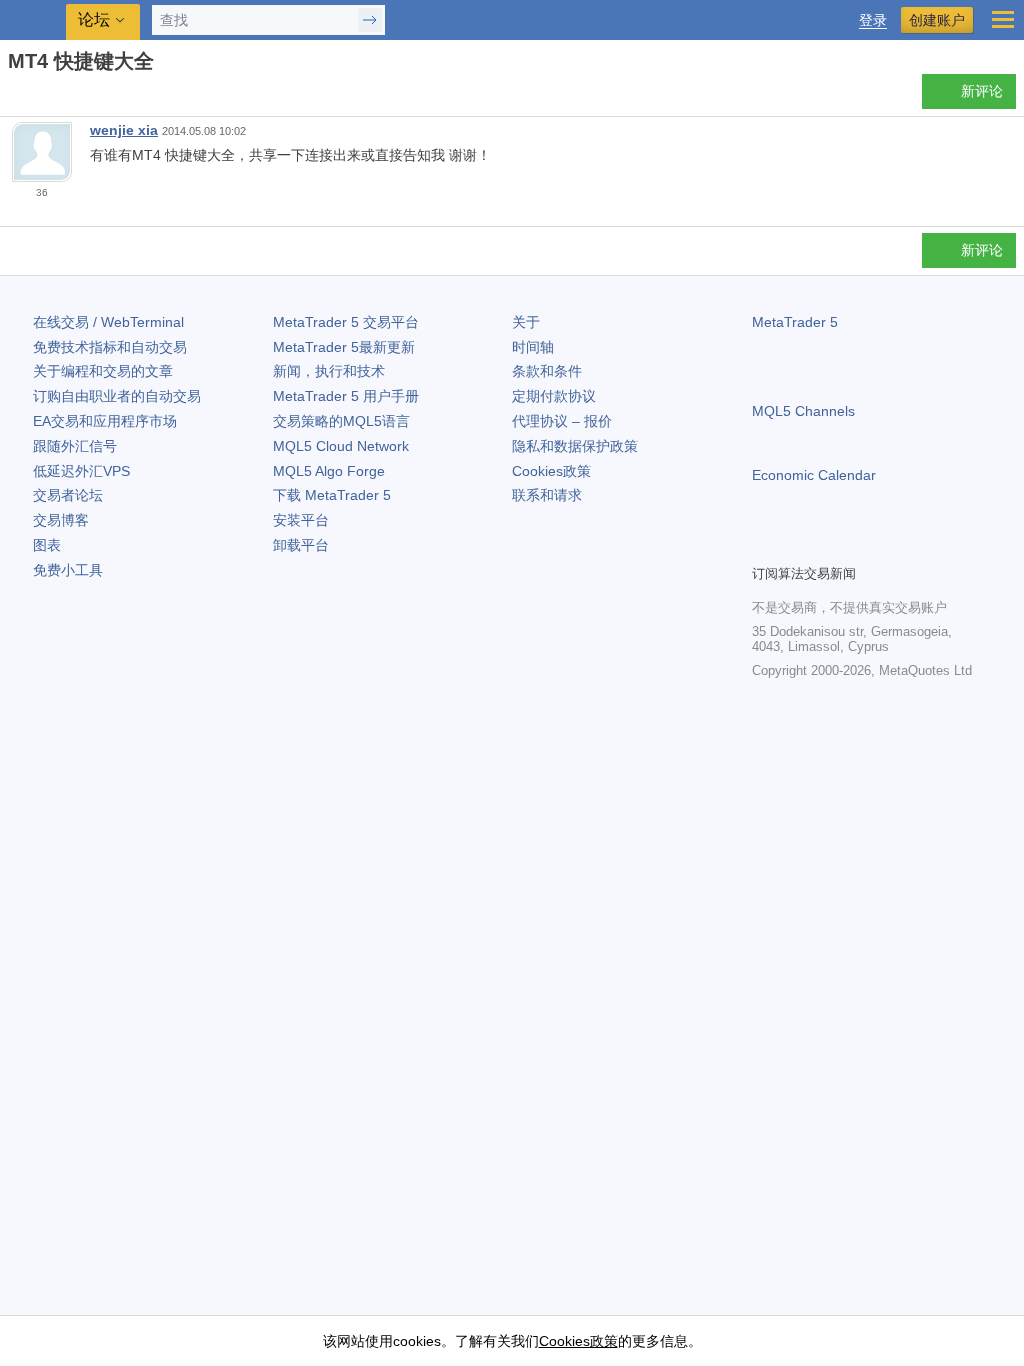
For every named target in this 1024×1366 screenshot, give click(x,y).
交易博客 (61, 520)
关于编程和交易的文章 (103, 371)
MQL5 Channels (803, 411)
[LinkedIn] (892, 546)
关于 (526, 322)
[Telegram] (796, 546)
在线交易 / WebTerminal (108, 322)
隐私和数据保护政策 (575, 446)
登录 (873, 20)
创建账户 (937, 20)
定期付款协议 (554, 396)
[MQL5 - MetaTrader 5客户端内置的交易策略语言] (35, 20)
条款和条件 (547, 371)
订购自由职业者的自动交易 (117, 396)
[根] (14, 96)
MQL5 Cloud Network (341, 446)
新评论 (982, 91)
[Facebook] (764, 546)
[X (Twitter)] (828, 546)
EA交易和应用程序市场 (105, 421)
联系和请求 (547, 495)
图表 (47, 545)
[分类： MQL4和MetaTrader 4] (38, 97)
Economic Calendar (814, 475)
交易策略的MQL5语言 (341, 421)
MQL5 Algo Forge (329, 471)
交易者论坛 (68, 495)
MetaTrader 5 (795, 322)
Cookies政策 (551, 471)
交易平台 (346, 322)
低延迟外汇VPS (81, 471)
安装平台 (301, 520)
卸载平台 (301, 545)
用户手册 (346, 396)
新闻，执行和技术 (329, 371)
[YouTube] (860, 546)
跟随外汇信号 (75, 446)
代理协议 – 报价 (562, 421)
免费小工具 (68, 570)
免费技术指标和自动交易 (110, 347)
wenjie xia (124, 130)
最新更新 (344, 347)
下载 (332, 495)
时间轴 (533, 347)
